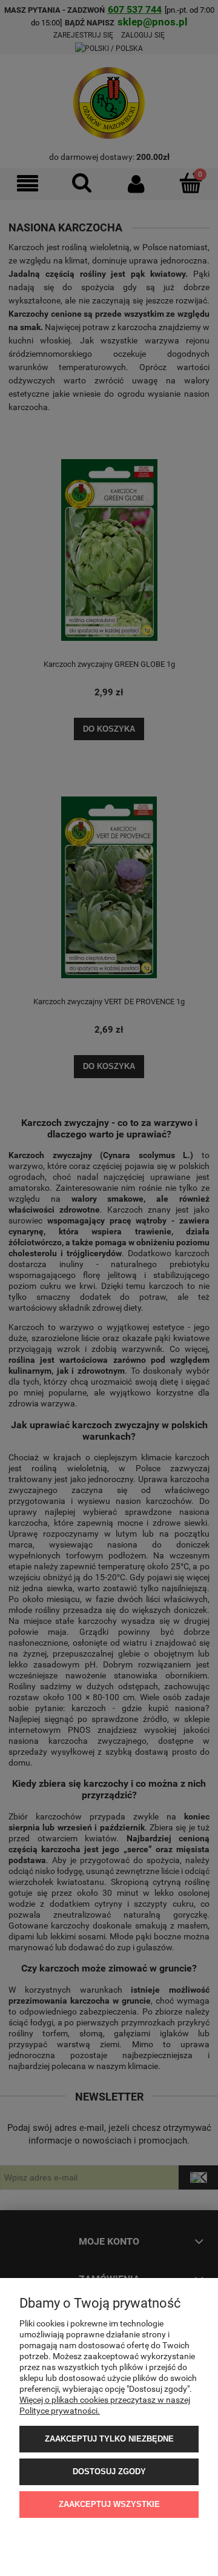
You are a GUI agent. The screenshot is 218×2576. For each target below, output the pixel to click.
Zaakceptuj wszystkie (109, 2504)
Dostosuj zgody (109, 2472)
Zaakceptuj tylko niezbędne (109, 2439)
